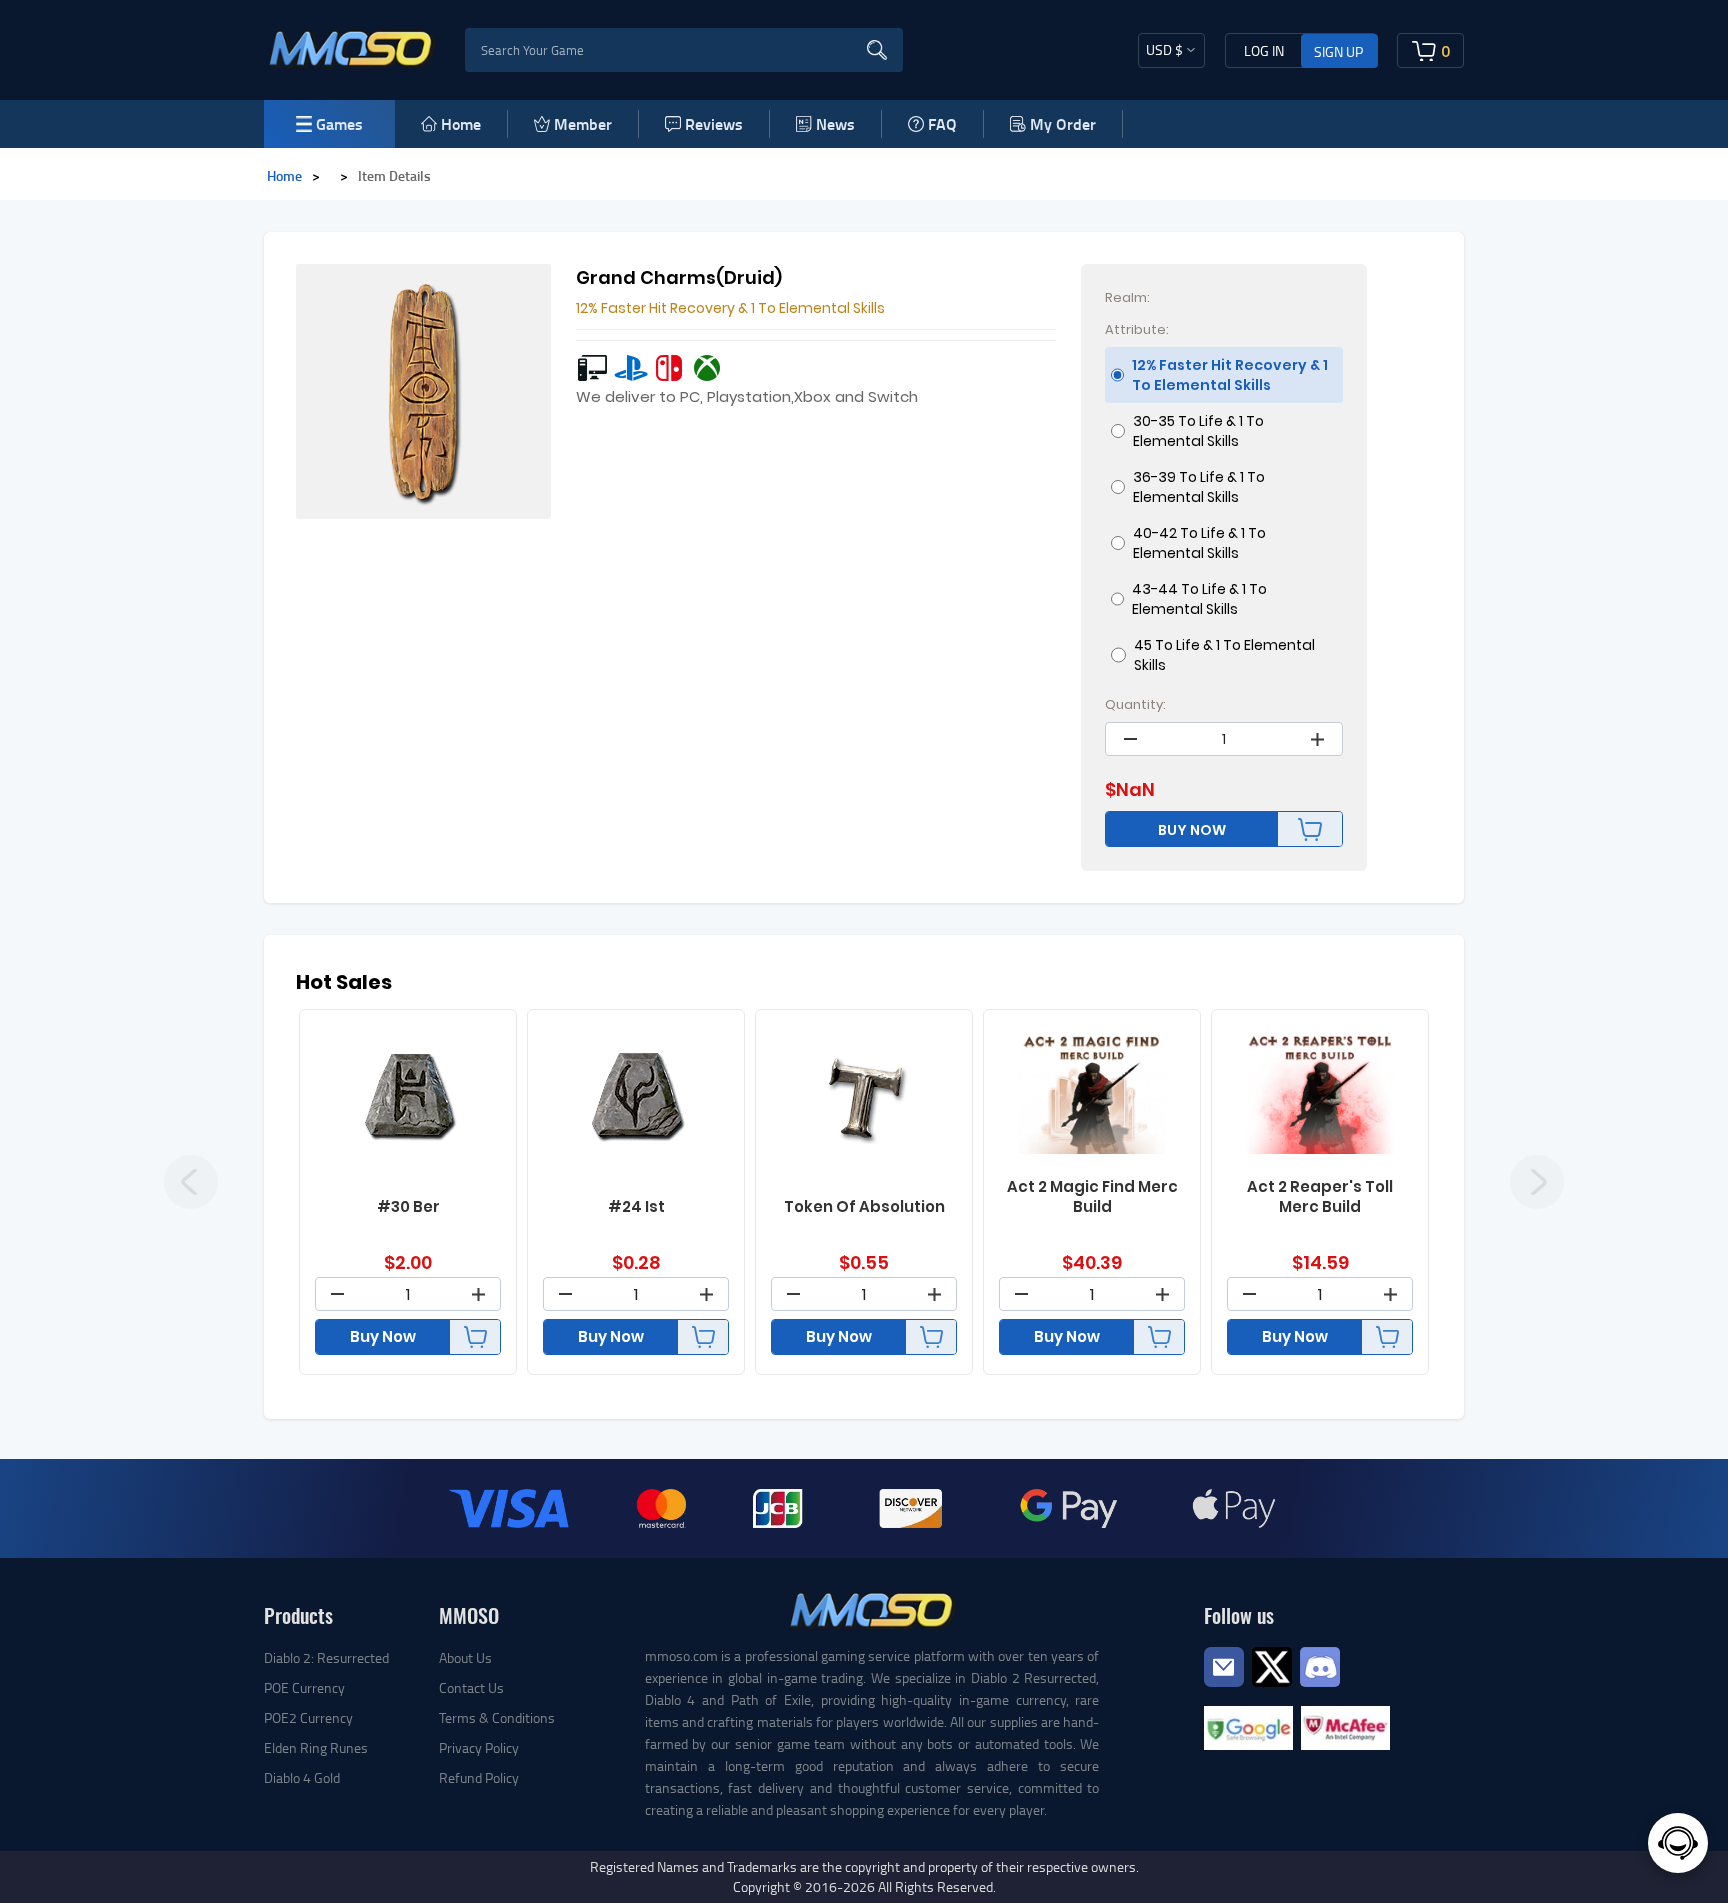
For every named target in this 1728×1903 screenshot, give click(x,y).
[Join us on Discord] (1320, 1664)
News (835, 123)
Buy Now (383, 1336)
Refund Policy (479, 1777)
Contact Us (471, 1687)
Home (461, 123)
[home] (351, 48)
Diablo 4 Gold (302, 1777)
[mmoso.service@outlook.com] (1224, 1685)
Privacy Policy (479, 1747)
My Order (1063, 123)
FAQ (942, 123)
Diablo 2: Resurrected (326, 1657)
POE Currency (304, 1687)
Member (583, 123)
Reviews (714, 123)
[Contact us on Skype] (1272, 1664)
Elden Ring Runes (316, 1747)
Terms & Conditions (497, 1717)
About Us (465, 1657)
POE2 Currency (308, 1717)
